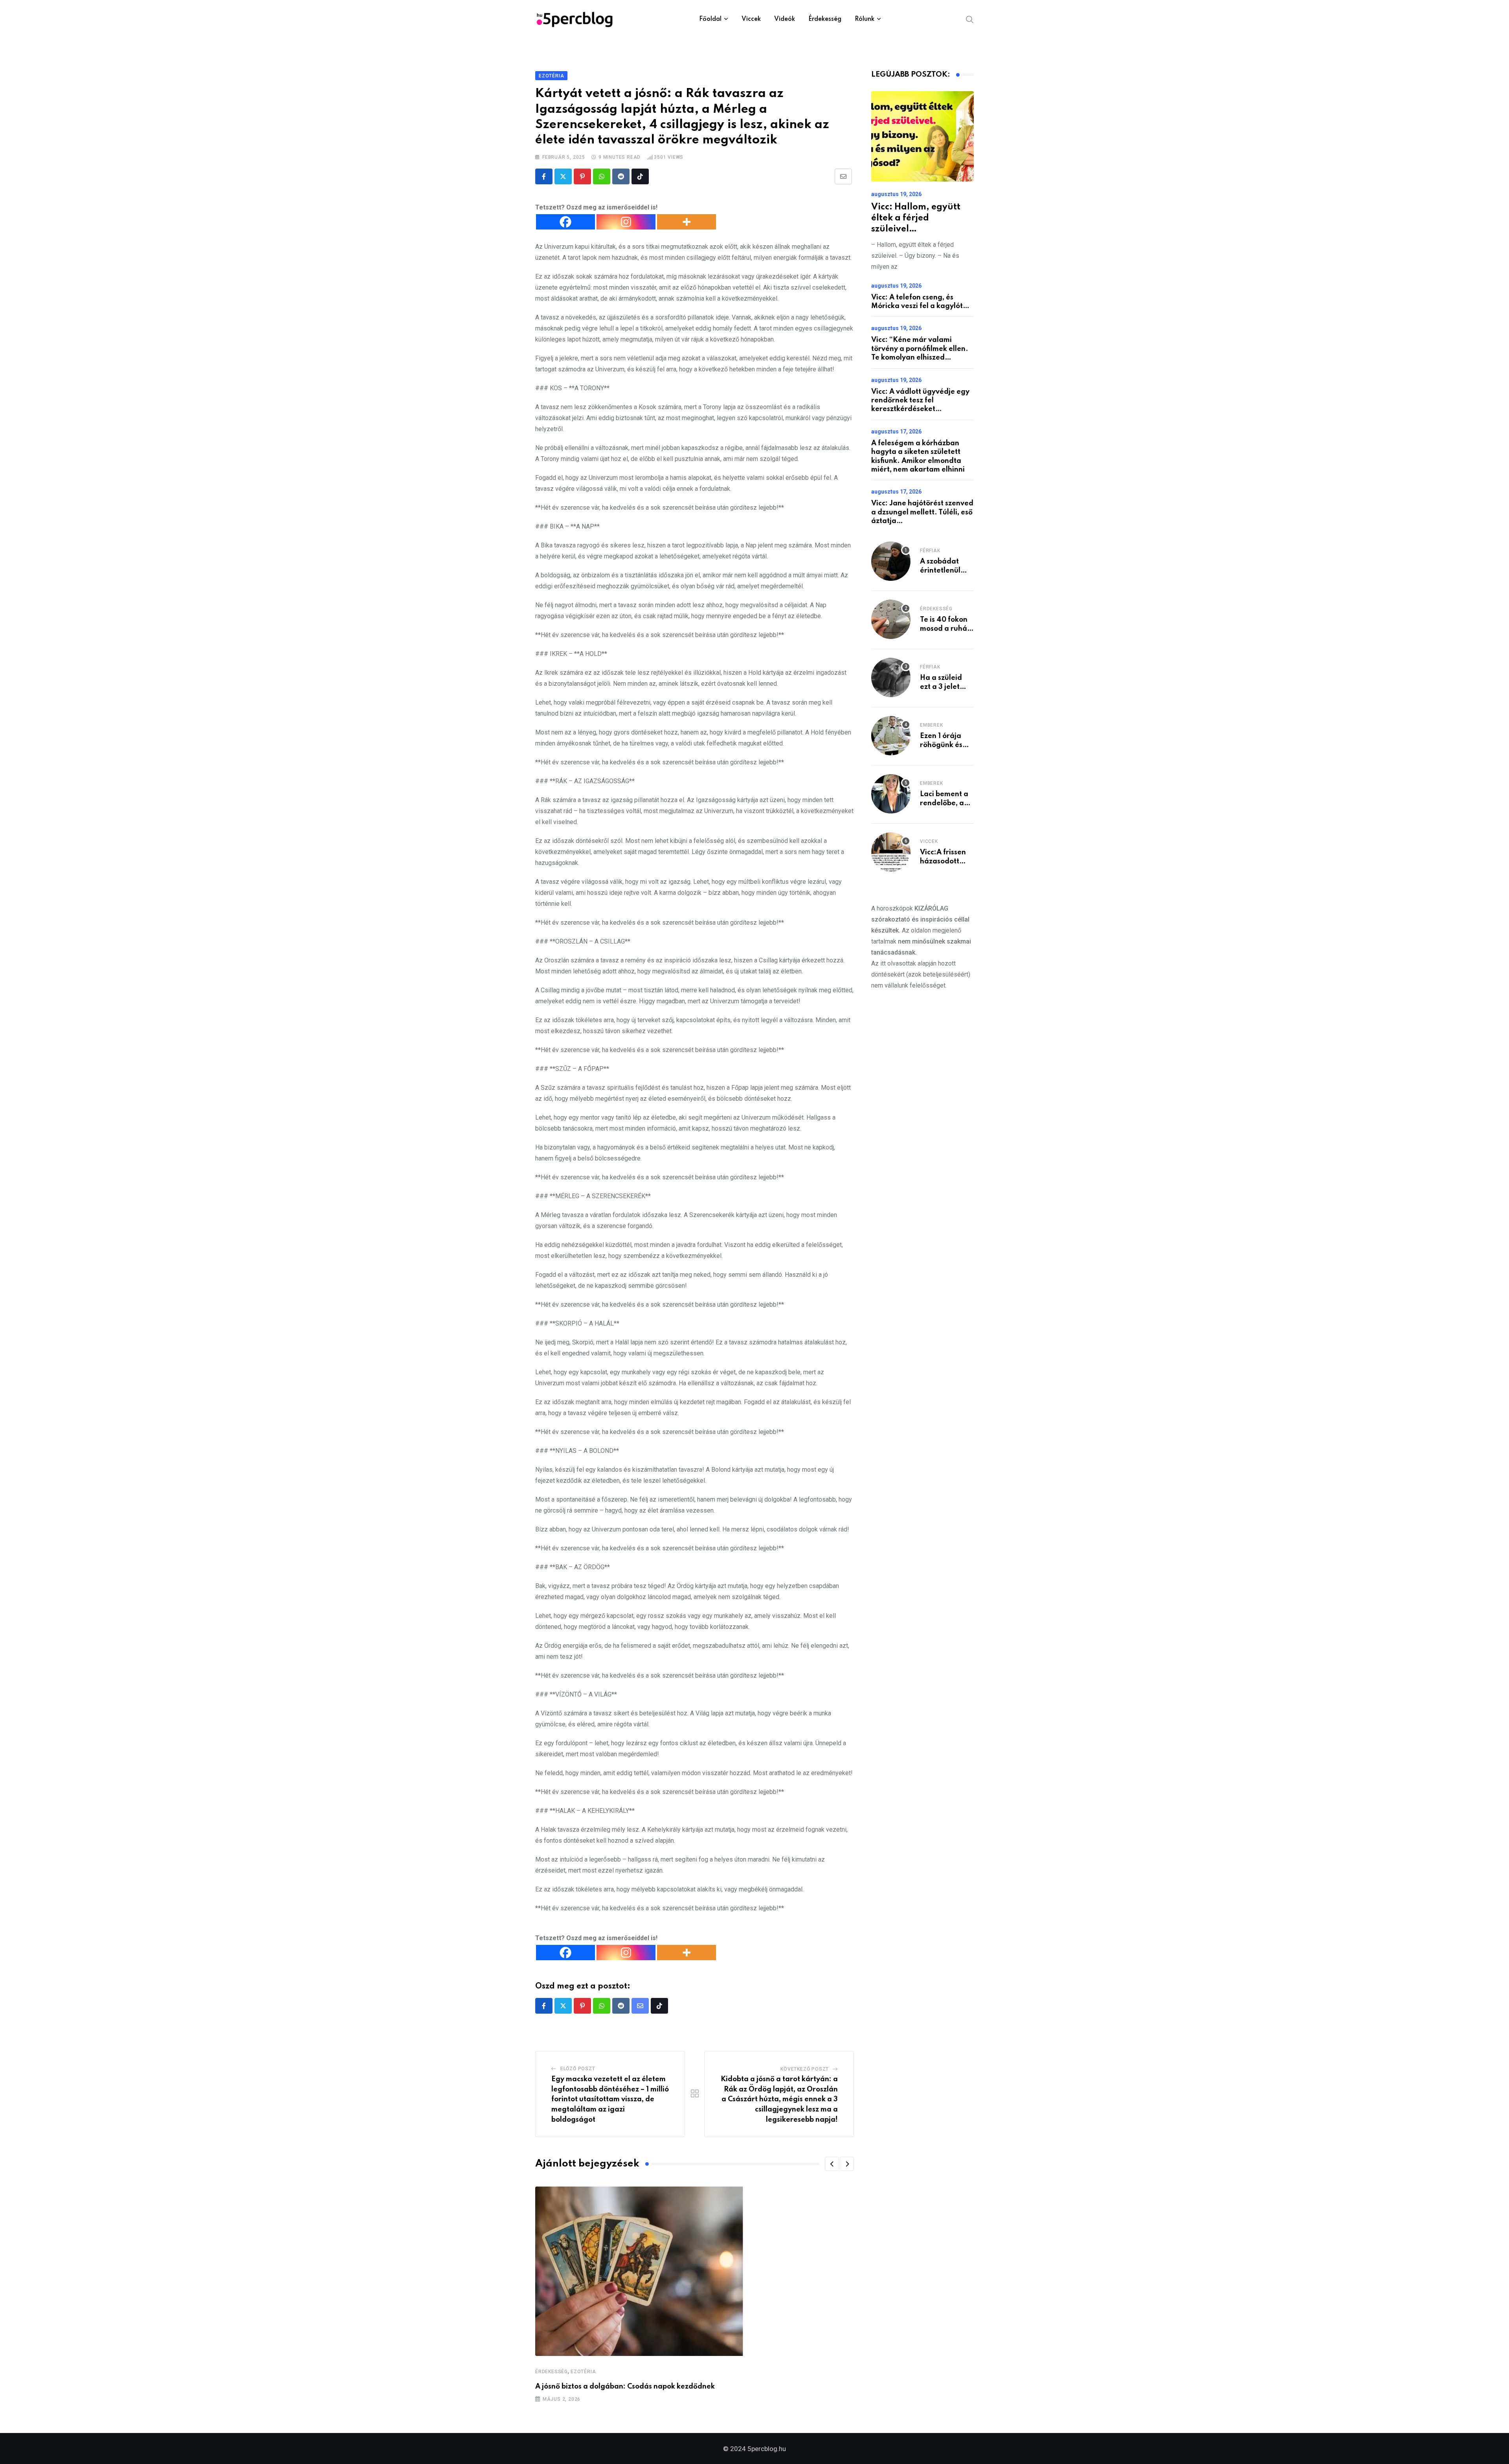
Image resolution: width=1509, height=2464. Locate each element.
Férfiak (930, 551)
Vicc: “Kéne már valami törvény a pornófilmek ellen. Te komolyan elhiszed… (920, 349)
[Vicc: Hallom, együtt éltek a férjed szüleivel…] (922, 136)
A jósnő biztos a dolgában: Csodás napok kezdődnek (625, 2387)
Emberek (932, 725)
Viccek (751, 19)
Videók (785, 19)
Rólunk (865, 19)
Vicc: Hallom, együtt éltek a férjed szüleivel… (916, 218)
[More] (687, 222)
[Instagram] (626, 222)
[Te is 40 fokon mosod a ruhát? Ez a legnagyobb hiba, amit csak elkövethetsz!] (891, 619)
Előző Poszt (578, 2069)
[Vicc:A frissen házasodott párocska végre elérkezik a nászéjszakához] (891, 852)
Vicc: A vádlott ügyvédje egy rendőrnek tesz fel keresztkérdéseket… (920, 401)
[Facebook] (565, 222)
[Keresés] (970, 19)
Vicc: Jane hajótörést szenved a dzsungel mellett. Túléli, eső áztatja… (922, 512)
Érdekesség (825, 19)
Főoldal (710, 19)
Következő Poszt (805, 2069)
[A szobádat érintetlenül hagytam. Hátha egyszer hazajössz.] (891, 561)
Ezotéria (583, 2372)
